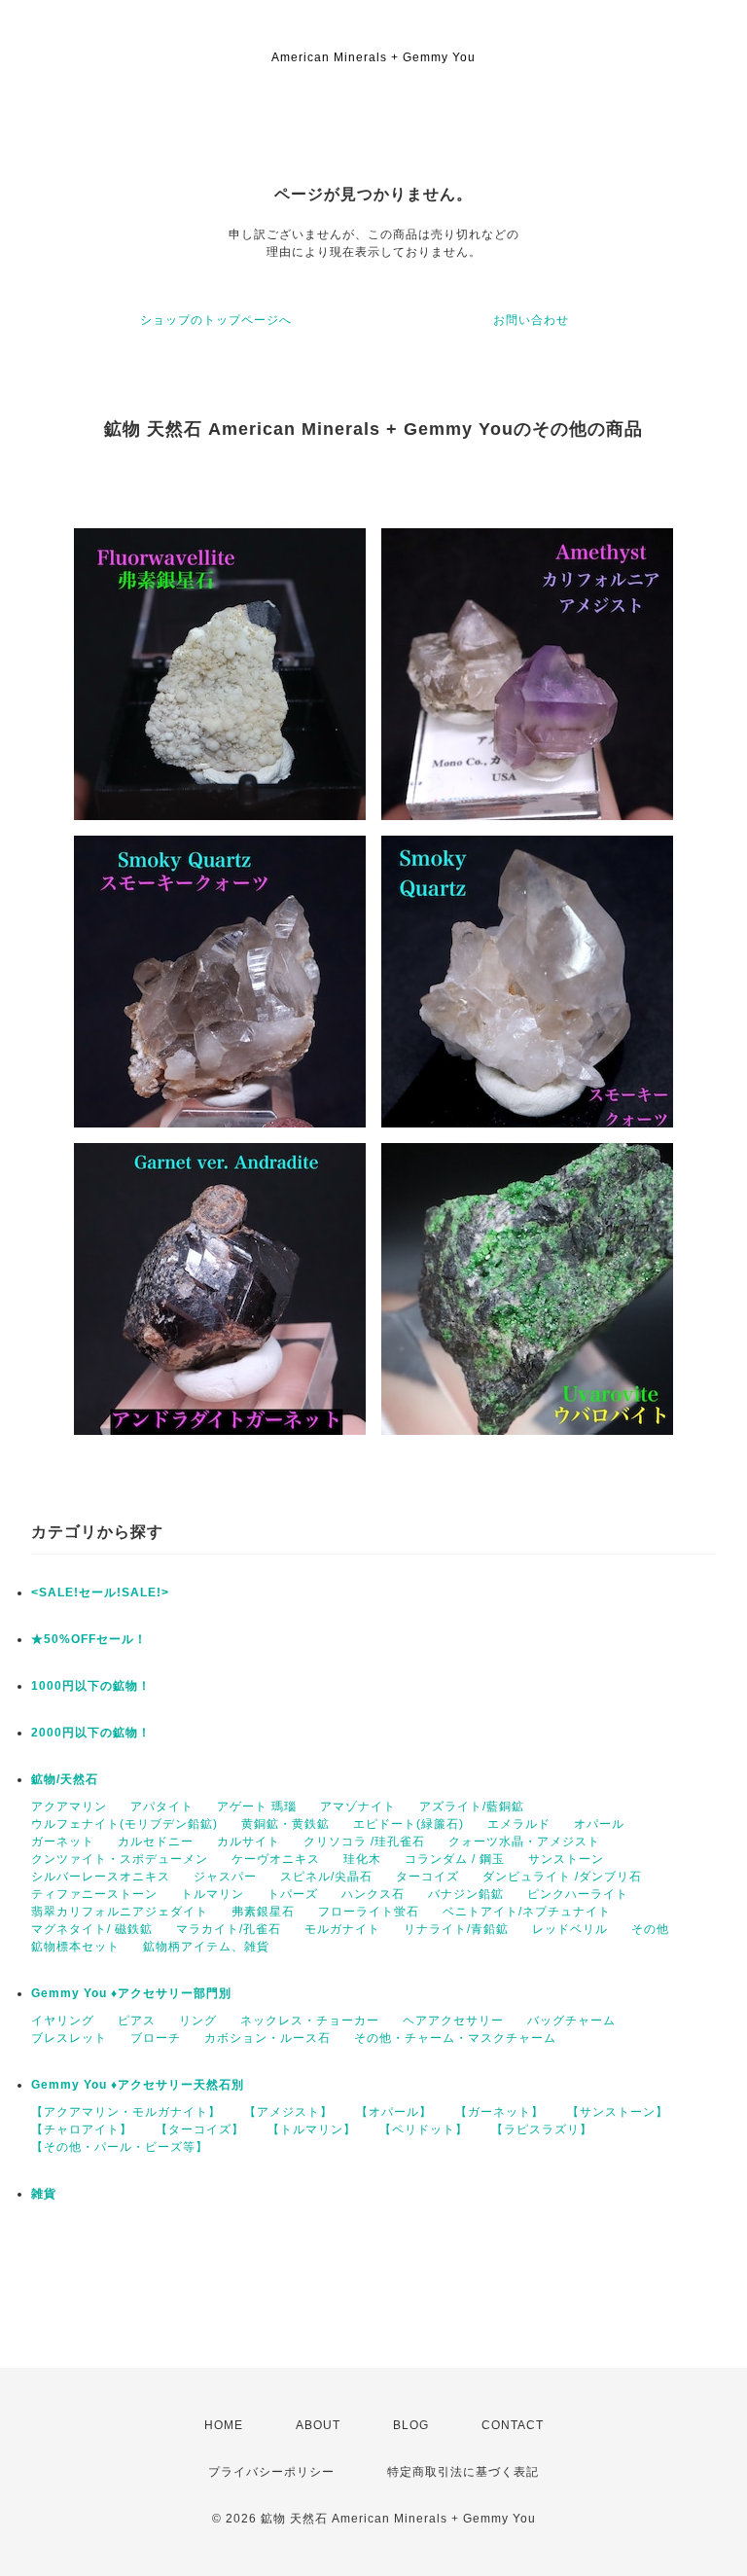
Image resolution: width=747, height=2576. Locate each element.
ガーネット (63, 1842)
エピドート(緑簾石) (409, 1824)
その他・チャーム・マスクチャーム (455, 2038)
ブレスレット (69, 2038)
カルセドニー (156, 1842)
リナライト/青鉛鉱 (456, 1929)
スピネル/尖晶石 (326, 1877)
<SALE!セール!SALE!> (100, 1592)
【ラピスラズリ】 (542, 2129)
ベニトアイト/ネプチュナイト (527, 1912)
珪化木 (362, 1859)
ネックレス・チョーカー (310, 2021)
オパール (599, 1824)
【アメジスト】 (288, 2112)
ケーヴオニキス (276, 1859)
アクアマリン (69, 1807)
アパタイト (162, 1807)
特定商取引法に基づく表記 (463, 2472)
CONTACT (513, 2425)
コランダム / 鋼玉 (455, 1859)
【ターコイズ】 (200, 2129)
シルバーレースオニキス (101, 1877)
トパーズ (293, 1894)
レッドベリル (570, 1929)
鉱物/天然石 (65, 1779)
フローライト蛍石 (369, 1912)
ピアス (137, 2021)
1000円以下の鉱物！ (91, 1686)
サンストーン (566, 1859)
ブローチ (156, 2038)
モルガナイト (342, 1929)
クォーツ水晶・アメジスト (524, 1842)
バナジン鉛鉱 (466, 1894)
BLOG (411, 2425)
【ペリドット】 (424, 2129)
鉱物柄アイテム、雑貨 (206, 1947)
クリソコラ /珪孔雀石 (364, 1842)
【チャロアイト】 (82, 2129)
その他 (650, 1929)
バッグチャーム (571, 2021)
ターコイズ (427, 1877)
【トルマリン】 (312, 2129)
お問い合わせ (531, 320)
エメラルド (519, 1824)
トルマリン (213, 1894)
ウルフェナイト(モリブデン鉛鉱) (124, 1824)
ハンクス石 (373, 1894)
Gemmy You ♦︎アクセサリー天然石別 (138, 2085)
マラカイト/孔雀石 (229, 1929)
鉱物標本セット (75, 1947)
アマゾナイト (358, 1807)
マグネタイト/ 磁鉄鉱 (92, 1929)
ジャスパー (225, 1877)
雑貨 (44, 2194)
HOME (224, 2425)
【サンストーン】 (618, 2112)
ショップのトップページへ (216, 320)
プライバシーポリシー (271, 2472)
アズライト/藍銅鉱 (472, 1807)
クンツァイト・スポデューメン (120, 1859)
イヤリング (63, 2021)
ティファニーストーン (94, 1894)
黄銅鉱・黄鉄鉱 (285, 1824)
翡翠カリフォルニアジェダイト (120, 1912)
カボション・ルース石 (267, 2038)
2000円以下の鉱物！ (91, 1733)
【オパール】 (394, 2112)
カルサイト (249, 1842)
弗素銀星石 (263, 1912)
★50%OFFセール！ (89, 1639)
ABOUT (318, 2425)
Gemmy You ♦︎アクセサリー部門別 (131, 1993)
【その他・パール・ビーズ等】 (120, 2147)
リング (198, 2021)
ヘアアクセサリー (453, 2021)
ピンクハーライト (578, 1894)
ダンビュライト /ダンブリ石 (562, 1877)
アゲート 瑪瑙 (257, 1807)
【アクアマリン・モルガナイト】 (126, 2112)
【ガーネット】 (499, 2112)
